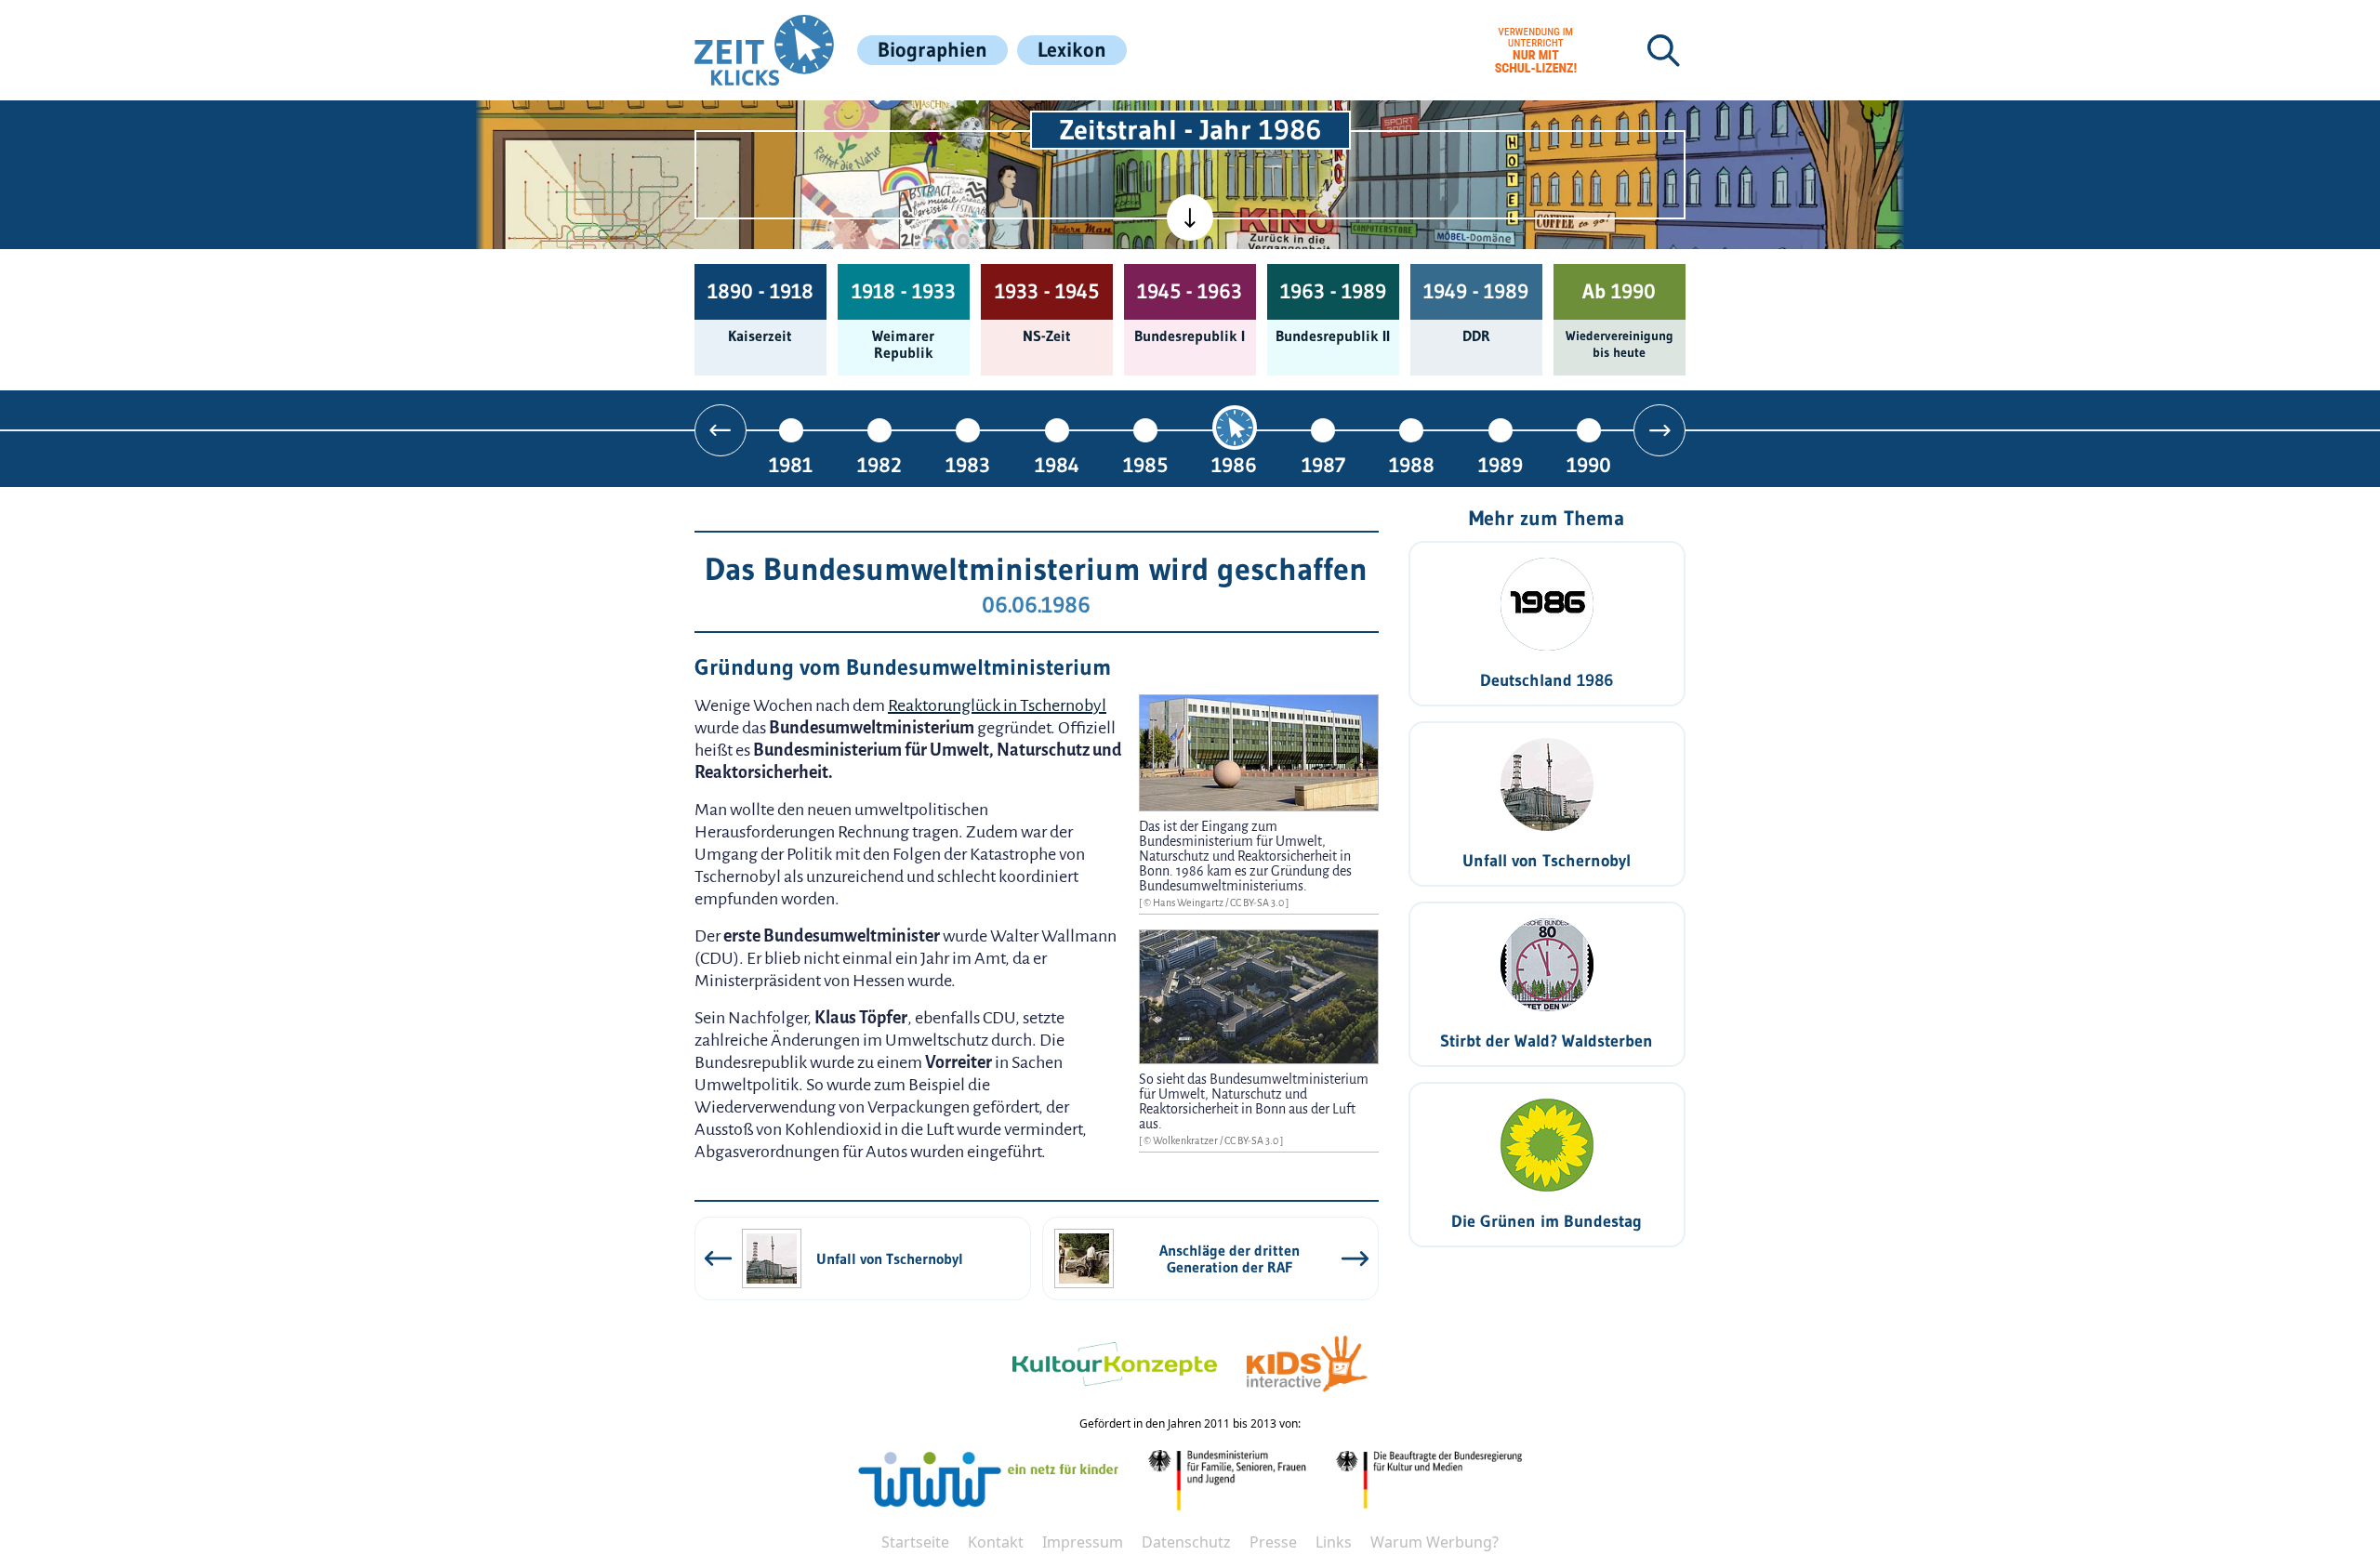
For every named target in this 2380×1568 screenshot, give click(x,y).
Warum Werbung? (1435, 1542)
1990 (1589, 464)
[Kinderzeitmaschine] (940, 122)
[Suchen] (1663, 50)
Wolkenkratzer (1186, 1140)
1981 (791, 464)
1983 (968, 464)
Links (1334, 1542)
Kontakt (996, 1542)
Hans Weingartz (1189, 903)
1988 (1412, 464)
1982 (879, 464)
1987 (1323, 464)
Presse (1273, 1542)
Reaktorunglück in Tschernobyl (997, 705)
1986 (1234, 464)
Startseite (915, 1542)
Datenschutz (1186, 1542)
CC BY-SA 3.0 (1258, 903)
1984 (1057, 464)
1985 (1145, 464)
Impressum (1083, 1542)
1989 (1501, 464)
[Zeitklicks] (764, 50)
